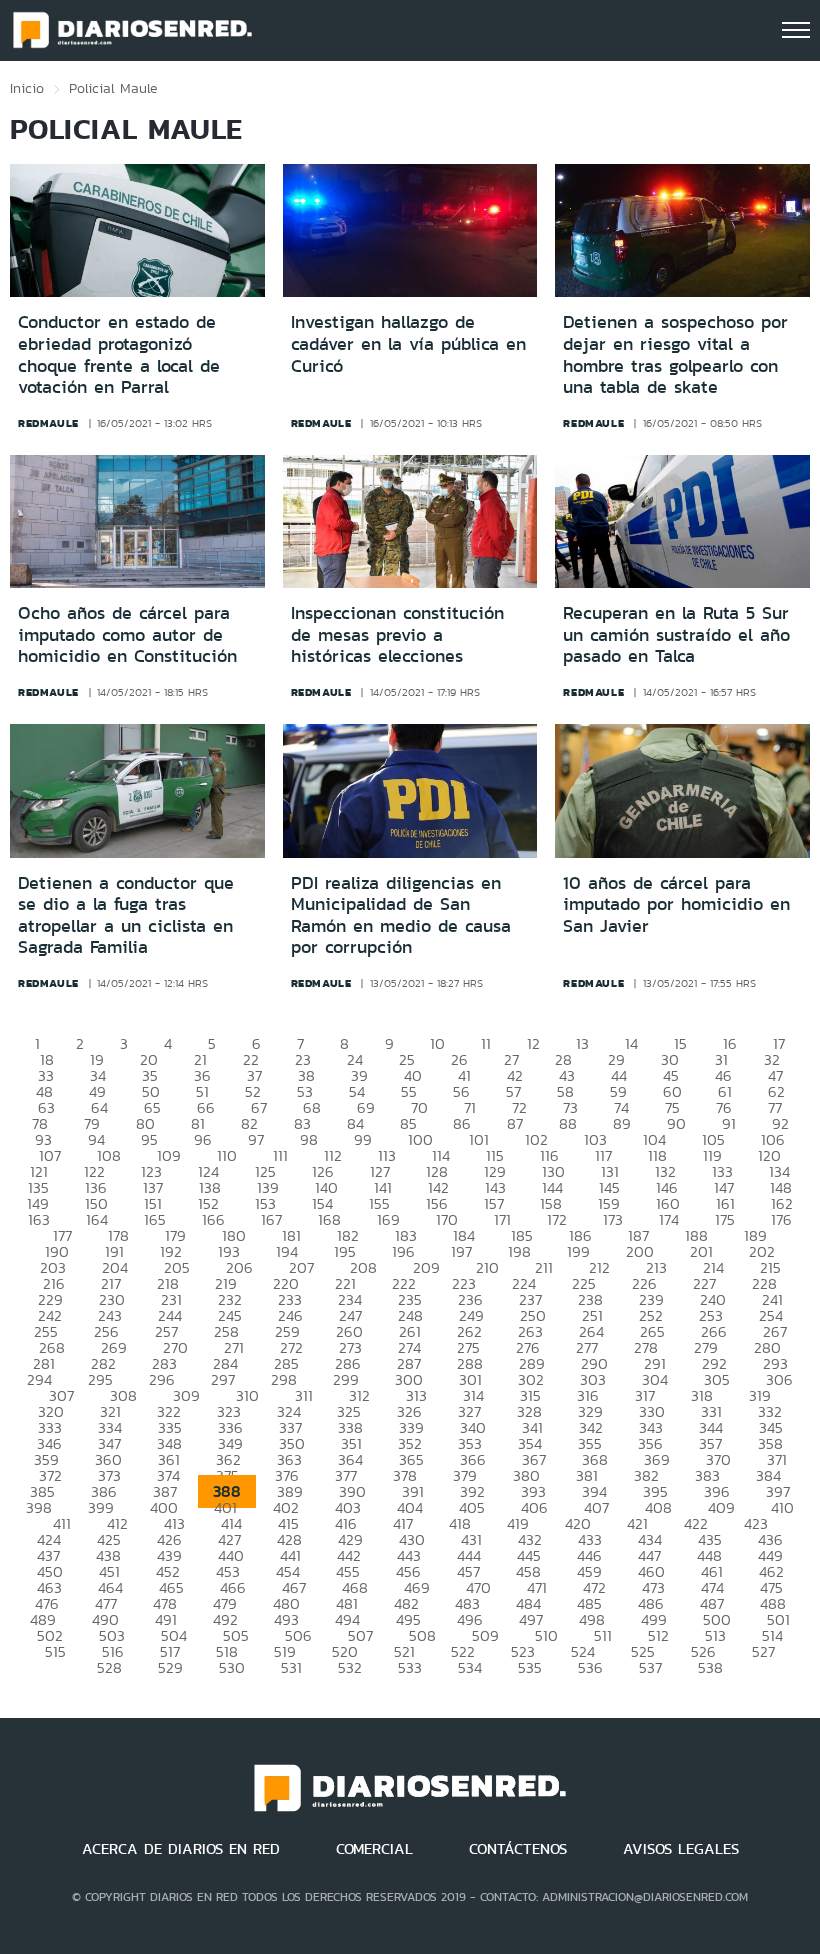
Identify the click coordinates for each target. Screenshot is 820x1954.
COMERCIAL (374, 1849)
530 (232, 1667)
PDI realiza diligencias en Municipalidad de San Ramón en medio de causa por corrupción (401, 915)
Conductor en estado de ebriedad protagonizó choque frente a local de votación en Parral (119, 354)
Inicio (27, 88)
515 (55, 1651)
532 (350, 1667)
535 (530, 1667)
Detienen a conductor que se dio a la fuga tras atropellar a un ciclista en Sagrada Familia (126, 915)
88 (568, 1123)
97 (256, 1139)
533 (410, 1667)
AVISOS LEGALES (681, 1849)
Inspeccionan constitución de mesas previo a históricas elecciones (397, 634)
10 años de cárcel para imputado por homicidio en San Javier (676, 904)
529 (170, 1667)
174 (669, 1219)
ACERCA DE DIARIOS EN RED (181, 1849)
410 (782, 1507)
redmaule (48, 423)
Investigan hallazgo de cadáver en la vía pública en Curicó (408, 343)
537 (650, 1667)
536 (590, 1667)
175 (725, 1219)
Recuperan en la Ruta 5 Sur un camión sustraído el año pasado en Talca (676, 634)
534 (470, 1667)
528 (109, 1667)
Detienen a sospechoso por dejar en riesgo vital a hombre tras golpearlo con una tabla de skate (675, 354)
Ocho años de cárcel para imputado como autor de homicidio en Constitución (127, 634)
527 (763, 1651)
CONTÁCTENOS (518, 1849)
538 (710, 1667)
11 (486, 1043)
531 (291, 1667)
